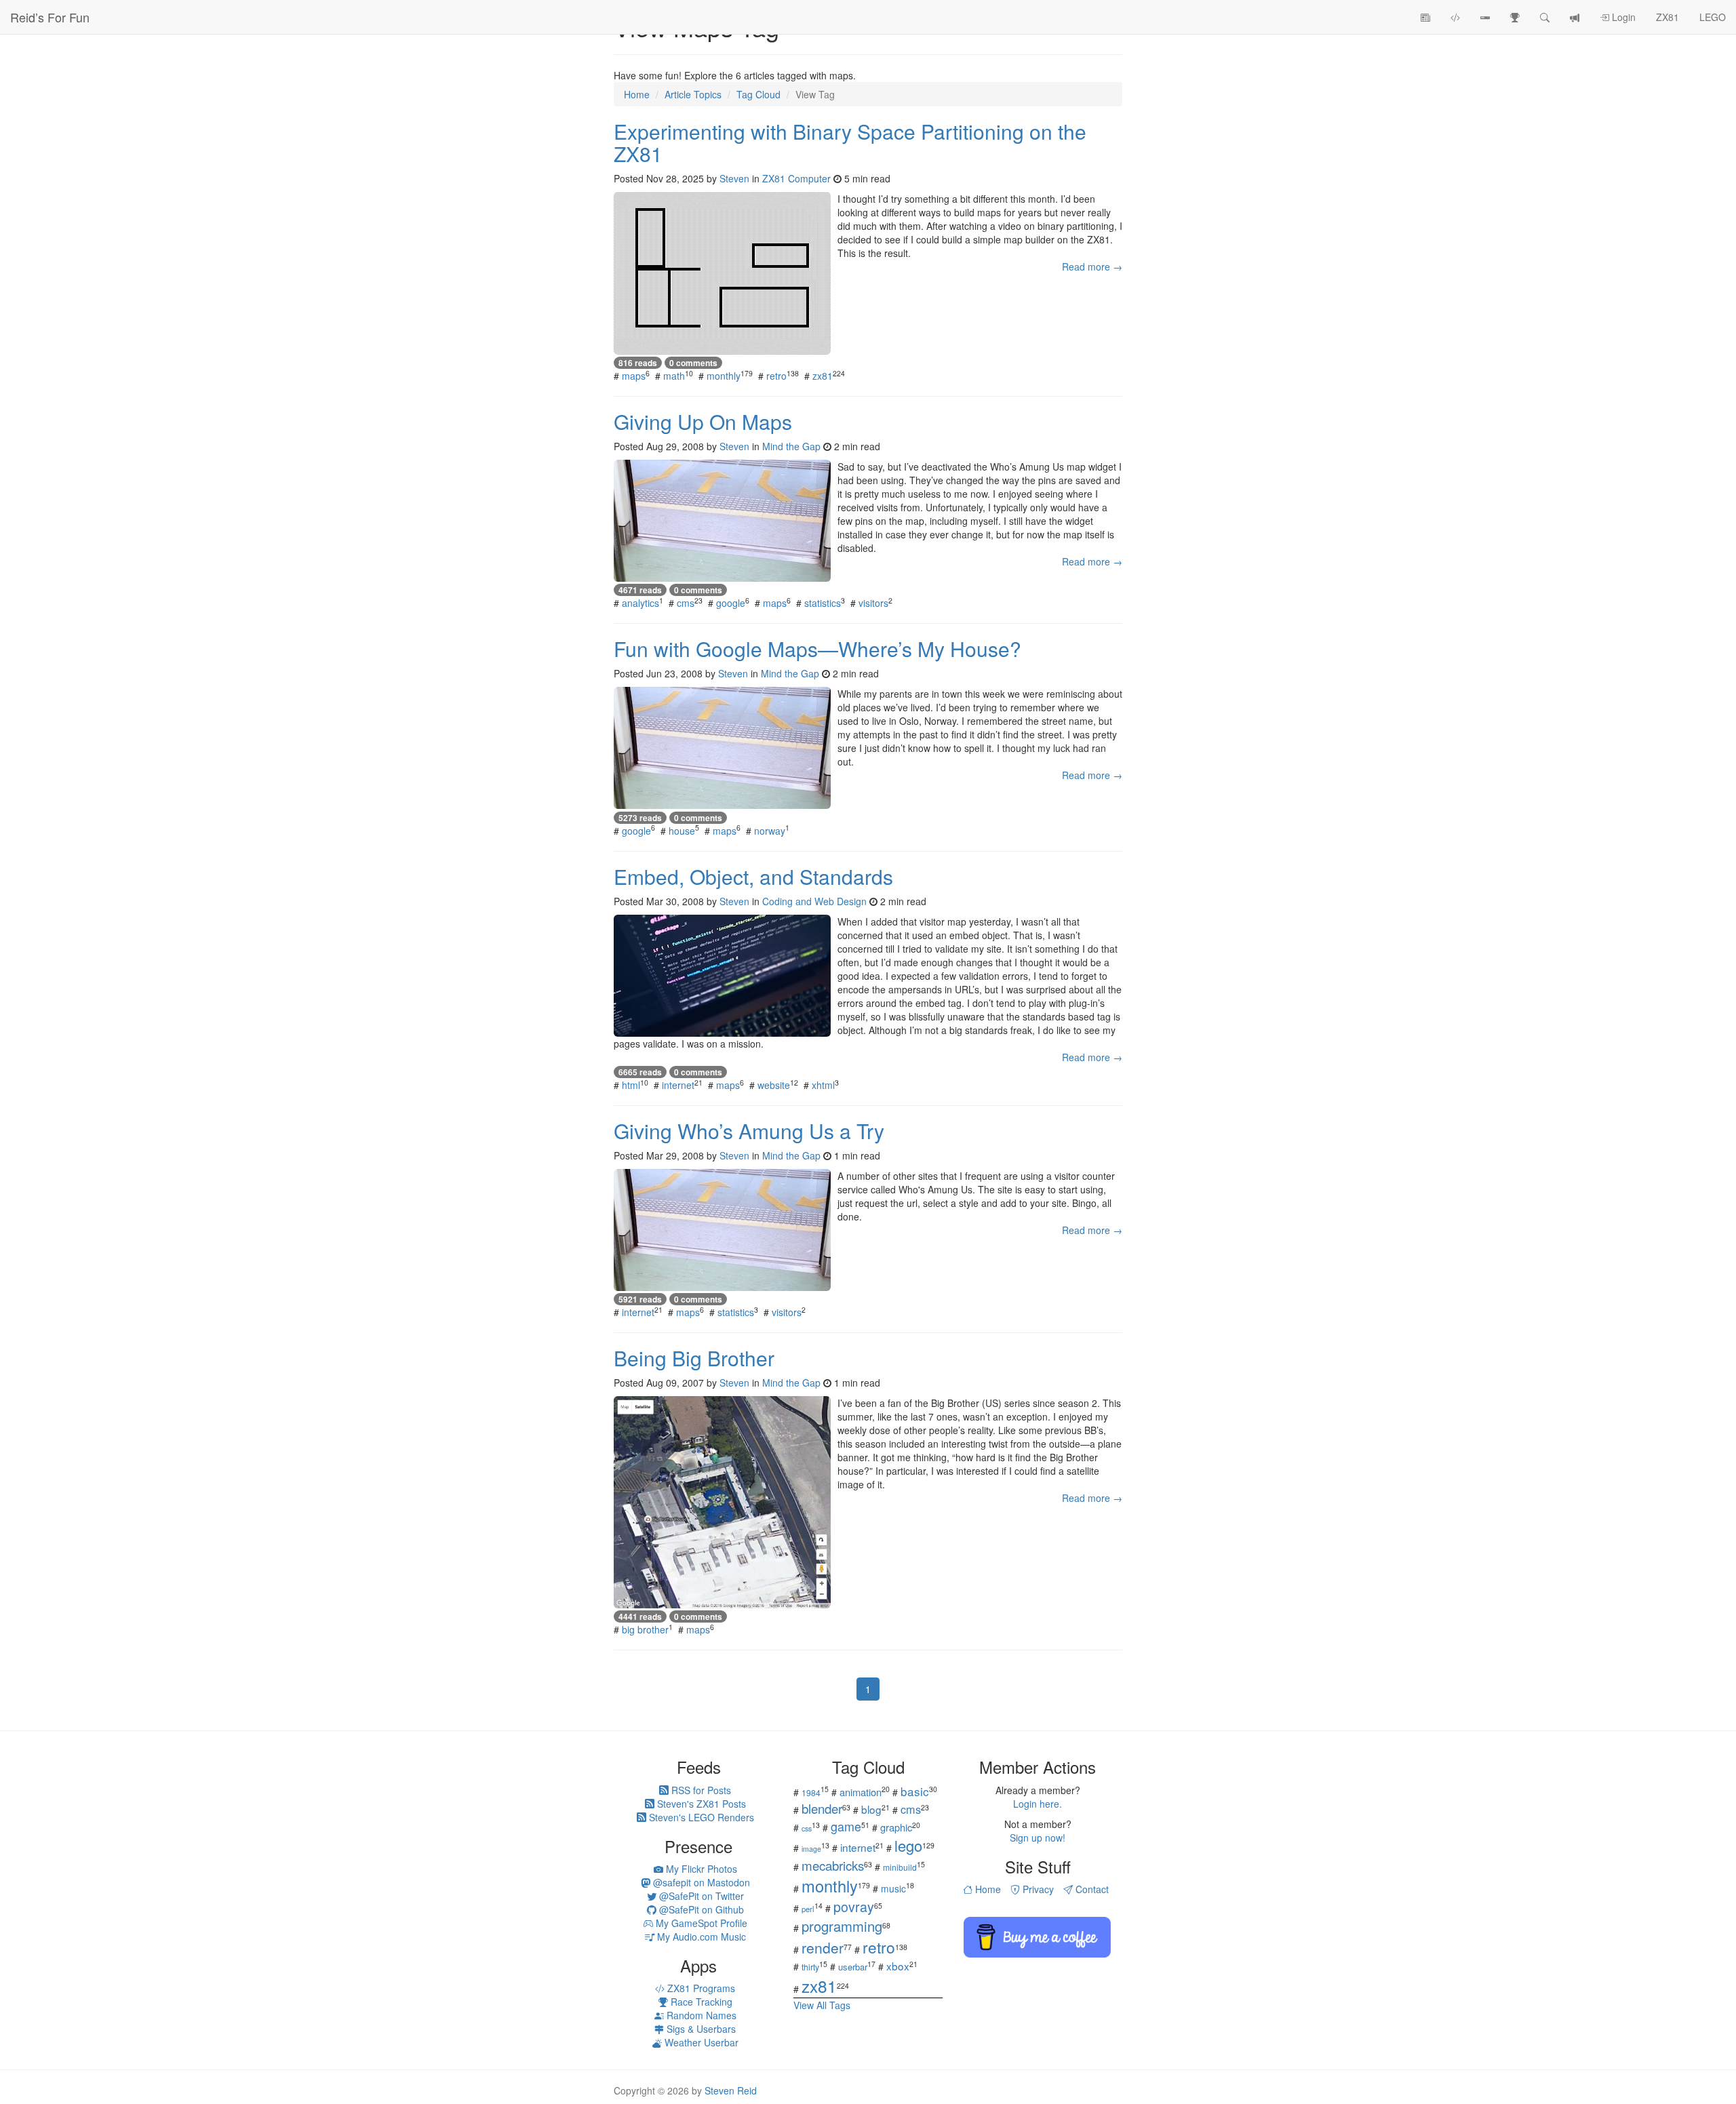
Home (987, 1889)
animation (861, 1792)
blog (871, 1809)
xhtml (823, 1085)
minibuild (900, 1867)
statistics (823, 603)
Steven (734, 178)
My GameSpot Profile (700, 1923)
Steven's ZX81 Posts (700, 1804)
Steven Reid (731, 2090)
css (807, 1828)
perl (808, 1909)
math (674, 376)
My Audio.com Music (700, 1937)
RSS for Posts (700, 1790)
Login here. (1038, 1804)
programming (842, 1926)
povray (854, 1906)
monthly (724, 376)
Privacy (1037, 1889)
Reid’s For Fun (50, 17)
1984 (811, 1792)
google (731, 603)
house (682, 831)
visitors (873, 603)
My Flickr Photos (700, 1869)
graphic (896, 1827)
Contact (1091, 1889)
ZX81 (1668, 17)
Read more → (1092, 266)
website (774, 1085)
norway (770, 831)
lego (908, 1845)
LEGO (1713, 17)
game (846, 1826)
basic (915, 1791)
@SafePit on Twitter (700, 1896)
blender (822, 1808)
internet (678, 1085)
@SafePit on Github (700, 1909)
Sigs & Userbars (700, 2029)
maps (634, 376)
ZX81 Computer (796, 178)
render (823, 1947)
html (631, 1085)
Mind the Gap (791, 446)
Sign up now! (1038, 1838)
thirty (810, 1967)
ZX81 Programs (700, 1988)
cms (686, 603)
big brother (645, 1629)
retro (776, 376)
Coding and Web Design (814, 901)
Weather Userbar (700, 2042)
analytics (640, 603)
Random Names (700, 2015)
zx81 (823, 376)
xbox (898, 1966)
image (811, 1849)
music (893, 1888)
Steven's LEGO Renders (700, 1817)
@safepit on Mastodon (700, 1882)
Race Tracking (700, 2002)
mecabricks (833, 1865)
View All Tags (822, 2005)
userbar (853, 1967)
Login (1622, 17)
